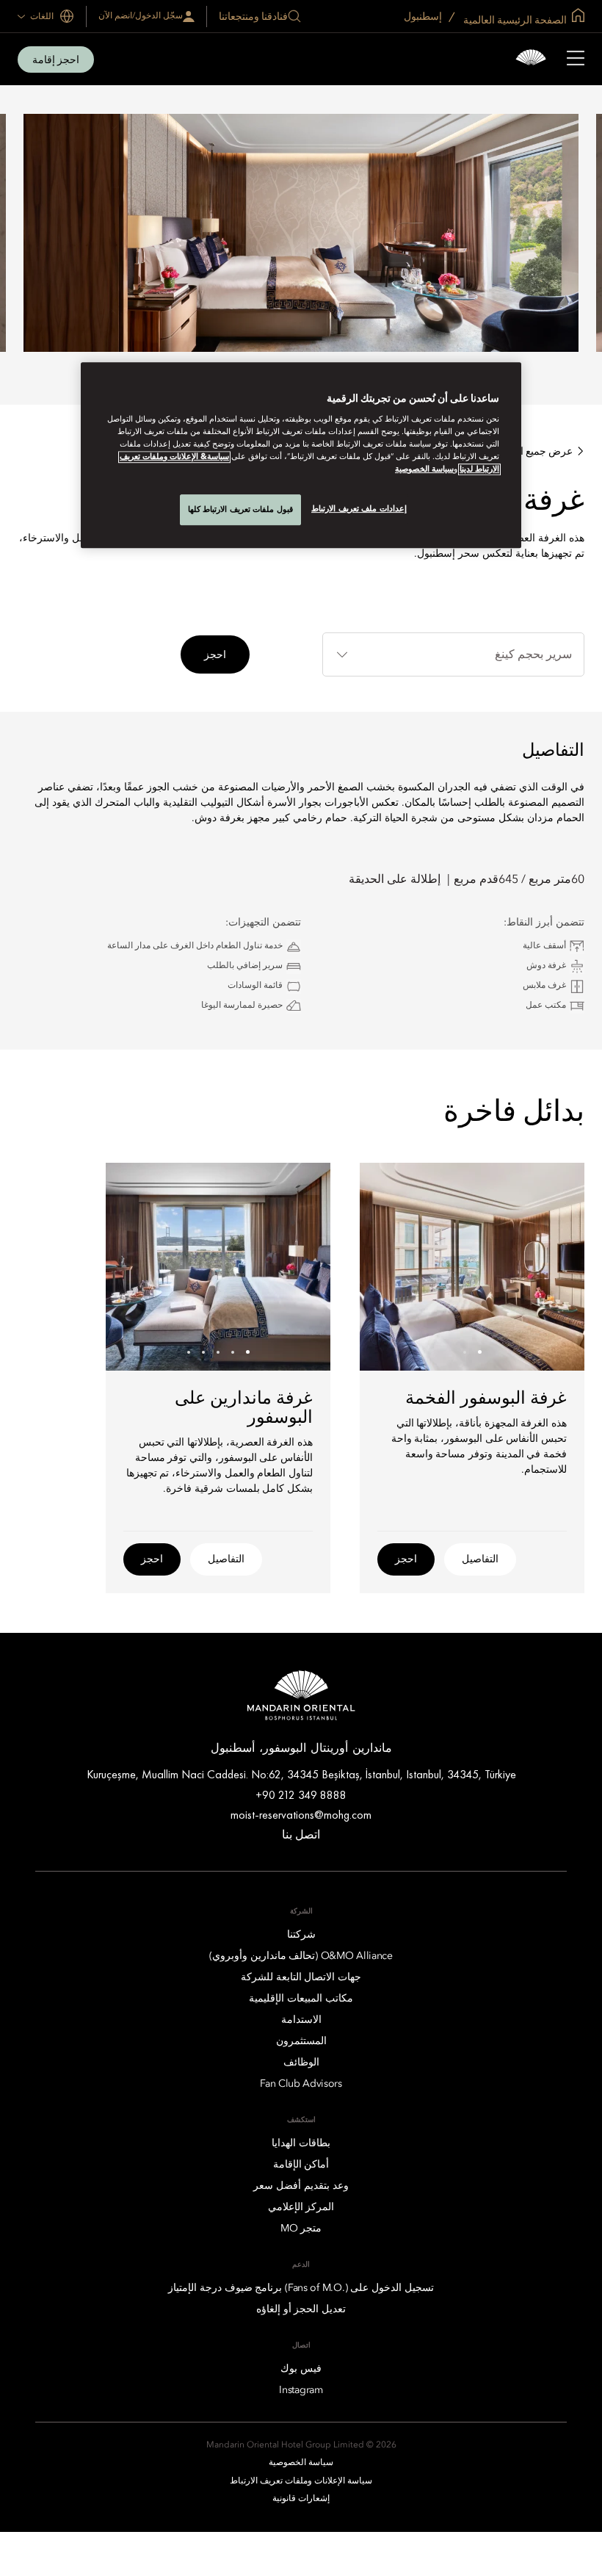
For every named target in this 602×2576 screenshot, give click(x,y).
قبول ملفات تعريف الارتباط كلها (240, 509)
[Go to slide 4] (204, 1352)
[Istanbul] (531, 59)
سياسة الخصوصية (424, 469)
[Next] (389, 1266)
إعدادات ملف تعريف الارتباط (359, 508)
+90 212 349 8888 (301, 1795)
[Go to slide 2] (465, 1352)
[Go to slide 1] (480, 1352)
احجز (215, 654)
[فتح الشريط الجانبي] (576, 59)
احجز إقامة (56, 59)
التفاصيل (480, 1559)
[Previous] (555, 1266)
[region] (301, 455)
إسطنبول (424, 16)
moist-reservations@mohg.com (301, 1815)
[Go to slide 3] (218, 1352)
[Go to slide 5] (189, 1352)
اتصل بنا (301, 1834)
